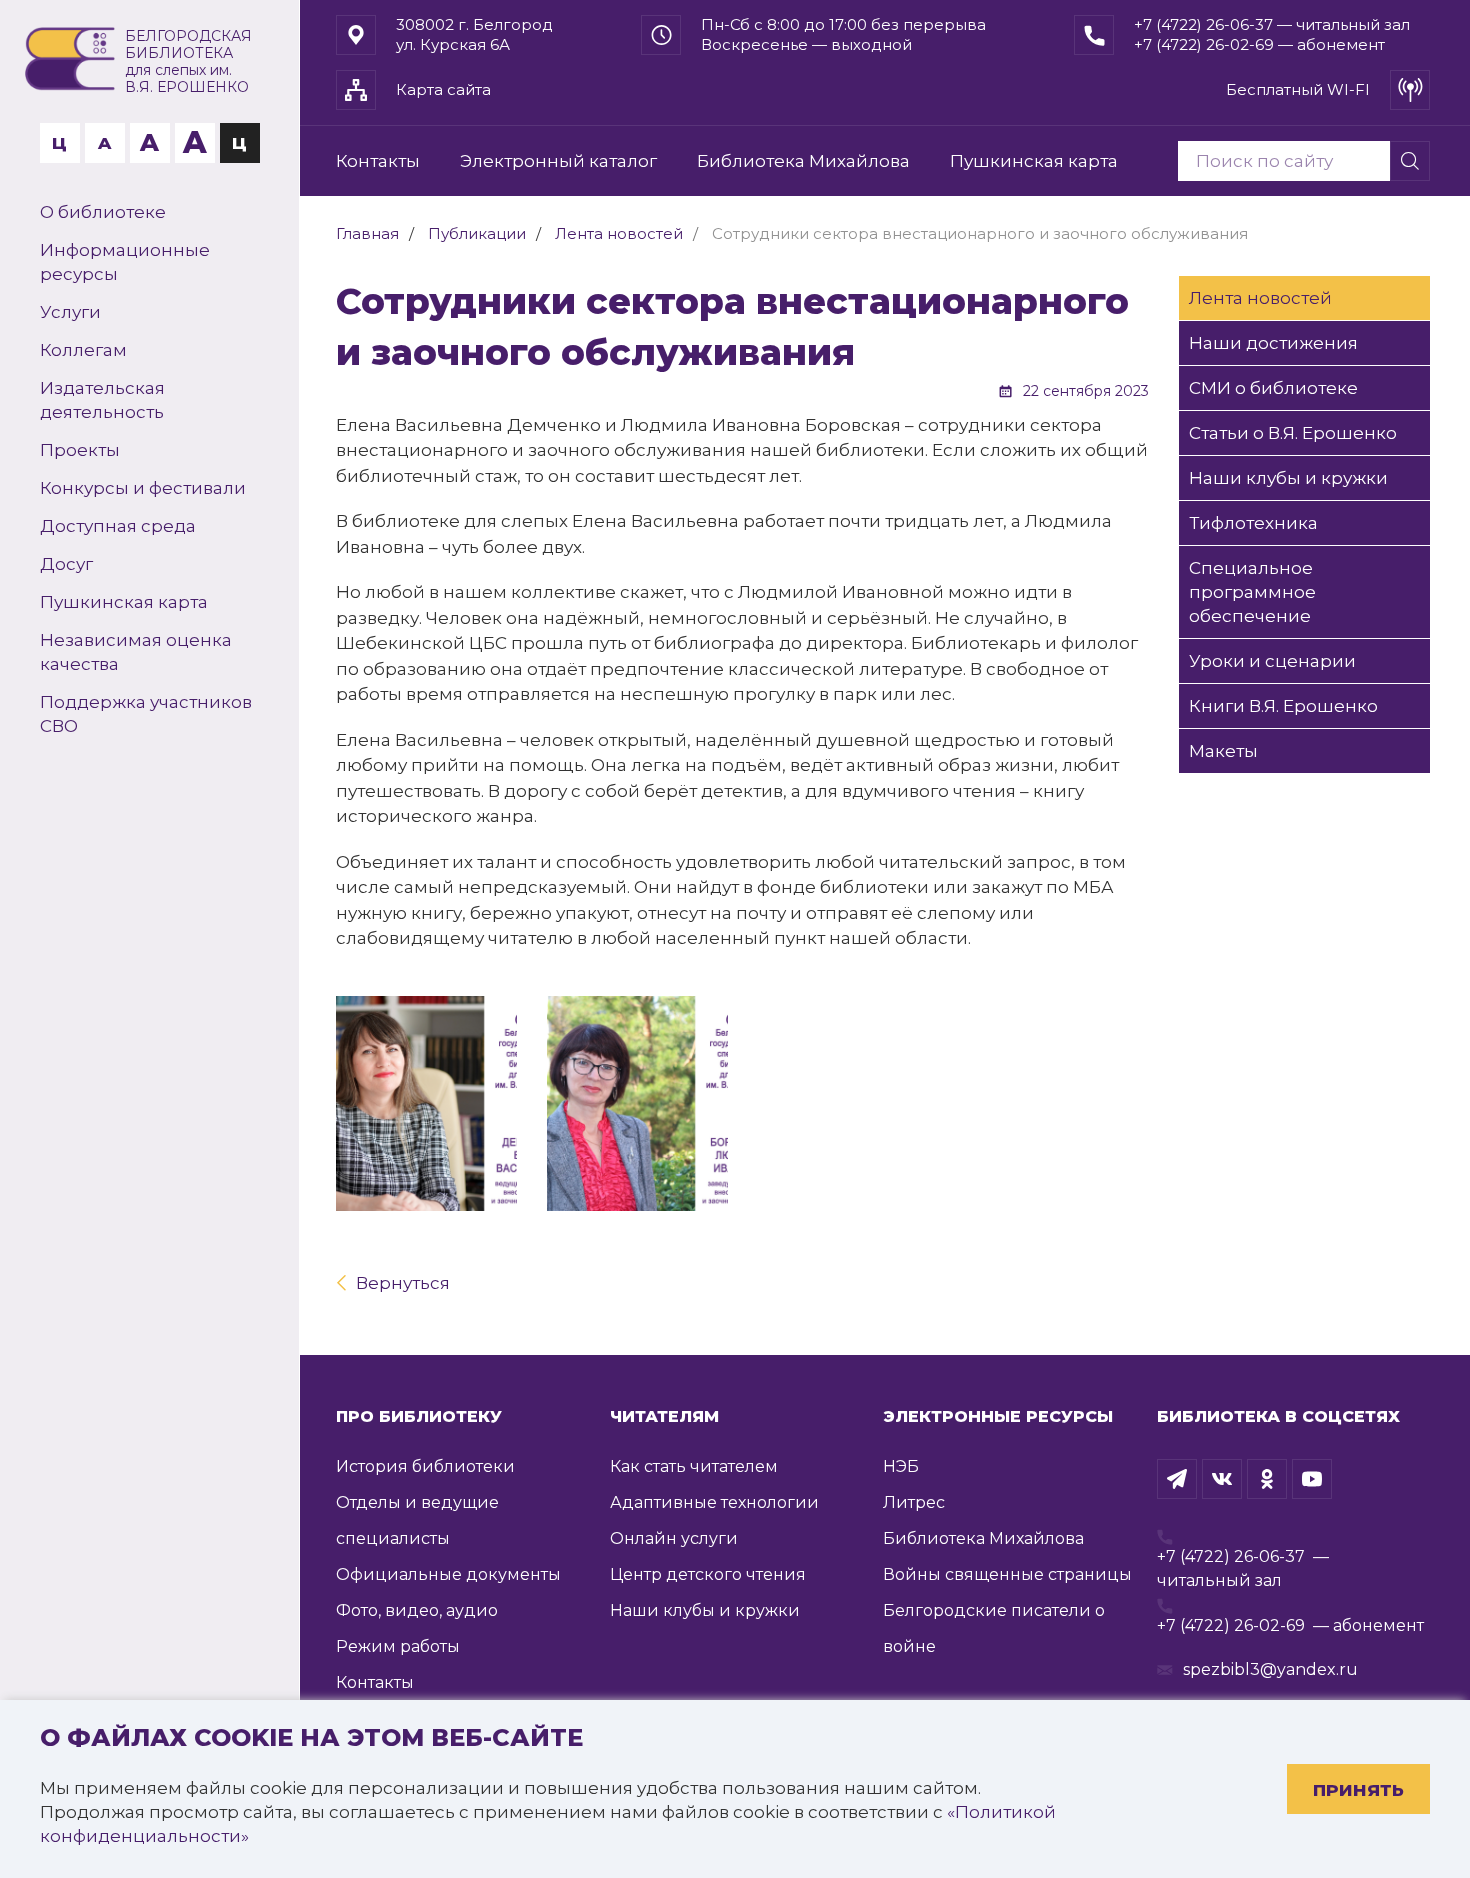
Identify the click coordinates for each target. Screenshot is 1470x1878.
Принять (1358, 1790)
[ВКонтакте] (1222, 1479)
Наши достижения (1273, 343)
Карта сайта (443, 89)
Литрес (914, 1502)
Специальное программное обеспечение (1252, 592)
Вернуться (403, 1283)
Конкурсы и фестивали (143, 488)
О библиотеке (103, 212)
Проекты (80, 450)
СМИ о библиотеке (1273, 388)
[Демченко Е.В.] (426, 1103)
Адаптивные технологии (714, 1502)
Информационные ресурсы (125, 262)
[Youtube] (1312, 1479)
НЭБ (901, 1466)
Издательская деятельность (102, 400)
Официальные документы (448, 1574)
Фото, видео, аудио (417, 1610)
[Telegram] (1177, 1479)
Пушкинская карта (124, 602)
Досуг (66, 564)
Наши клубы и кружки (1288, 478)
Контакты (378, 161)
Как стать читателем (694, 1466)
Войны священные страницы (1007, 1574)
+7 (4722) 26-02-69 (1231, 1625)
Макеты (1223, 751)
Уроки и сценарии (1272, 661)
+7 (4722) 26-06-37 (1231, 1556)
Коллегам (83, 350)
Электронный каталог (558, 161)
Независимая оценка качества (136, 652)
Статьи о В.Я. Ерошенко (1293, 433)
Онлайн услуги (674, 1538)
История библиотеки (425, 1466)
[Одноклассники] (1267, 1479)
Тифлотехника (1253, 523)
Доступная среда (118, 526)
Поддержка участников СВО (146, 714)
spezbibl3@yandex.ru (1270, 1669)
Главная (367, 233)
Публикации (477, 233)
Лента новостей (619, 233)
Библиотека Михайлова (803, 161)
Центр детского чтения (708, 1574)
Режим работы (398, 1646)
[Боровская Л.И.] (637, 1103)
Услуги (70, 312)
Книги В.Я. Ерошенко (1283, 706)
